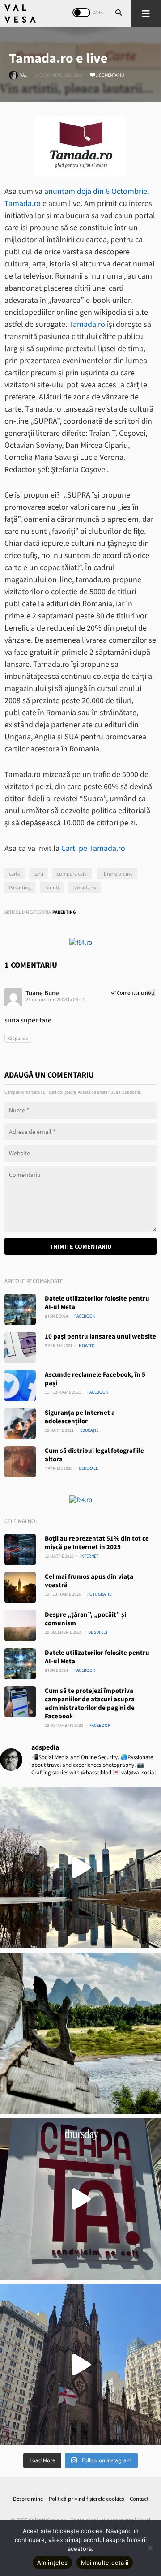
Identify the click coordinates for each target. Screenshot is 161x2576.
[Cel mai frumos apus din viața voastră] (20, 1588)
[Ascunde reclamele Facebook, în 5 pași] (20, 1386)
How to (87, 1346)
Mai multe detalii (105, 2563)
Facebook (85, 1316)
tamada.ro (84, 887)
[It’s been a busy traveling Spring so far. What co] (80, 1868)
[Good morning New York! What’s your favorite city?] (80, 2365)
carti (38, 874)
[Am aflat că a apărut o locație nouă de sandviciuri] (80, 2199)
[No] (150, 2548)
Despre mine (28, 2499)
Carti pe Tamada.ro (93, 848)
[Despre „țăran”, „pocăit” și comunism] (20, 1626)
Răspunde (17, 1038)
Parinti (52, 887)
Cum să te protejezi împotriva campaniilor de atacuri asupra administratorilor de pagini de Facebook (90, 1703)
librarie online (117, 874)
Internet (89, 1556)
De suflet (98, 1632)
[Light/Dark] (81, 13)
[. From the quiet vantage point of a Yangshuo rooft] (80, 2033)
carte (15, 874)
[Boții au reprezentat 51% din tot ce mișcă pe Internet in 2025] (20, 1550)
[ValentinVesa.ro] (20, 14)
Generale (88, 1468)
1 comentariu (109, 75)
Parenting (20, 887)
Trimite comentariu (81, 1246)
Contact (139, 2499)
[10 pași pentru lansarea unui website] (20, 1348)
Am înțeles (53, 2563)
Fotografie (99, 1594)
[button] (146, 14)
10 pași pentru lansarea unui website (100, 1336)
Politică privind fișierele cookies (86, 2499)
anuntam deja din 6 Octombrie (96, 191)
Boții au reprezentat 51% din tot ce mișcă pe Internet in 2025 (97, 1542)
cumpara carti (72, 874)
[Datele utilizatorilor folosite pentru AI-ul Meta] (20, 1309)
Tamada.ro (23, 203)
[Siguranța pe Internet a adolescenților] (20, 1424)
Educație (89, 1430)
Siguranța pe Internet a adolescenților (80, 1417)
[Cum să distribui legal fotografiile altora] (20, 1462)
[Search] (119, 13)
